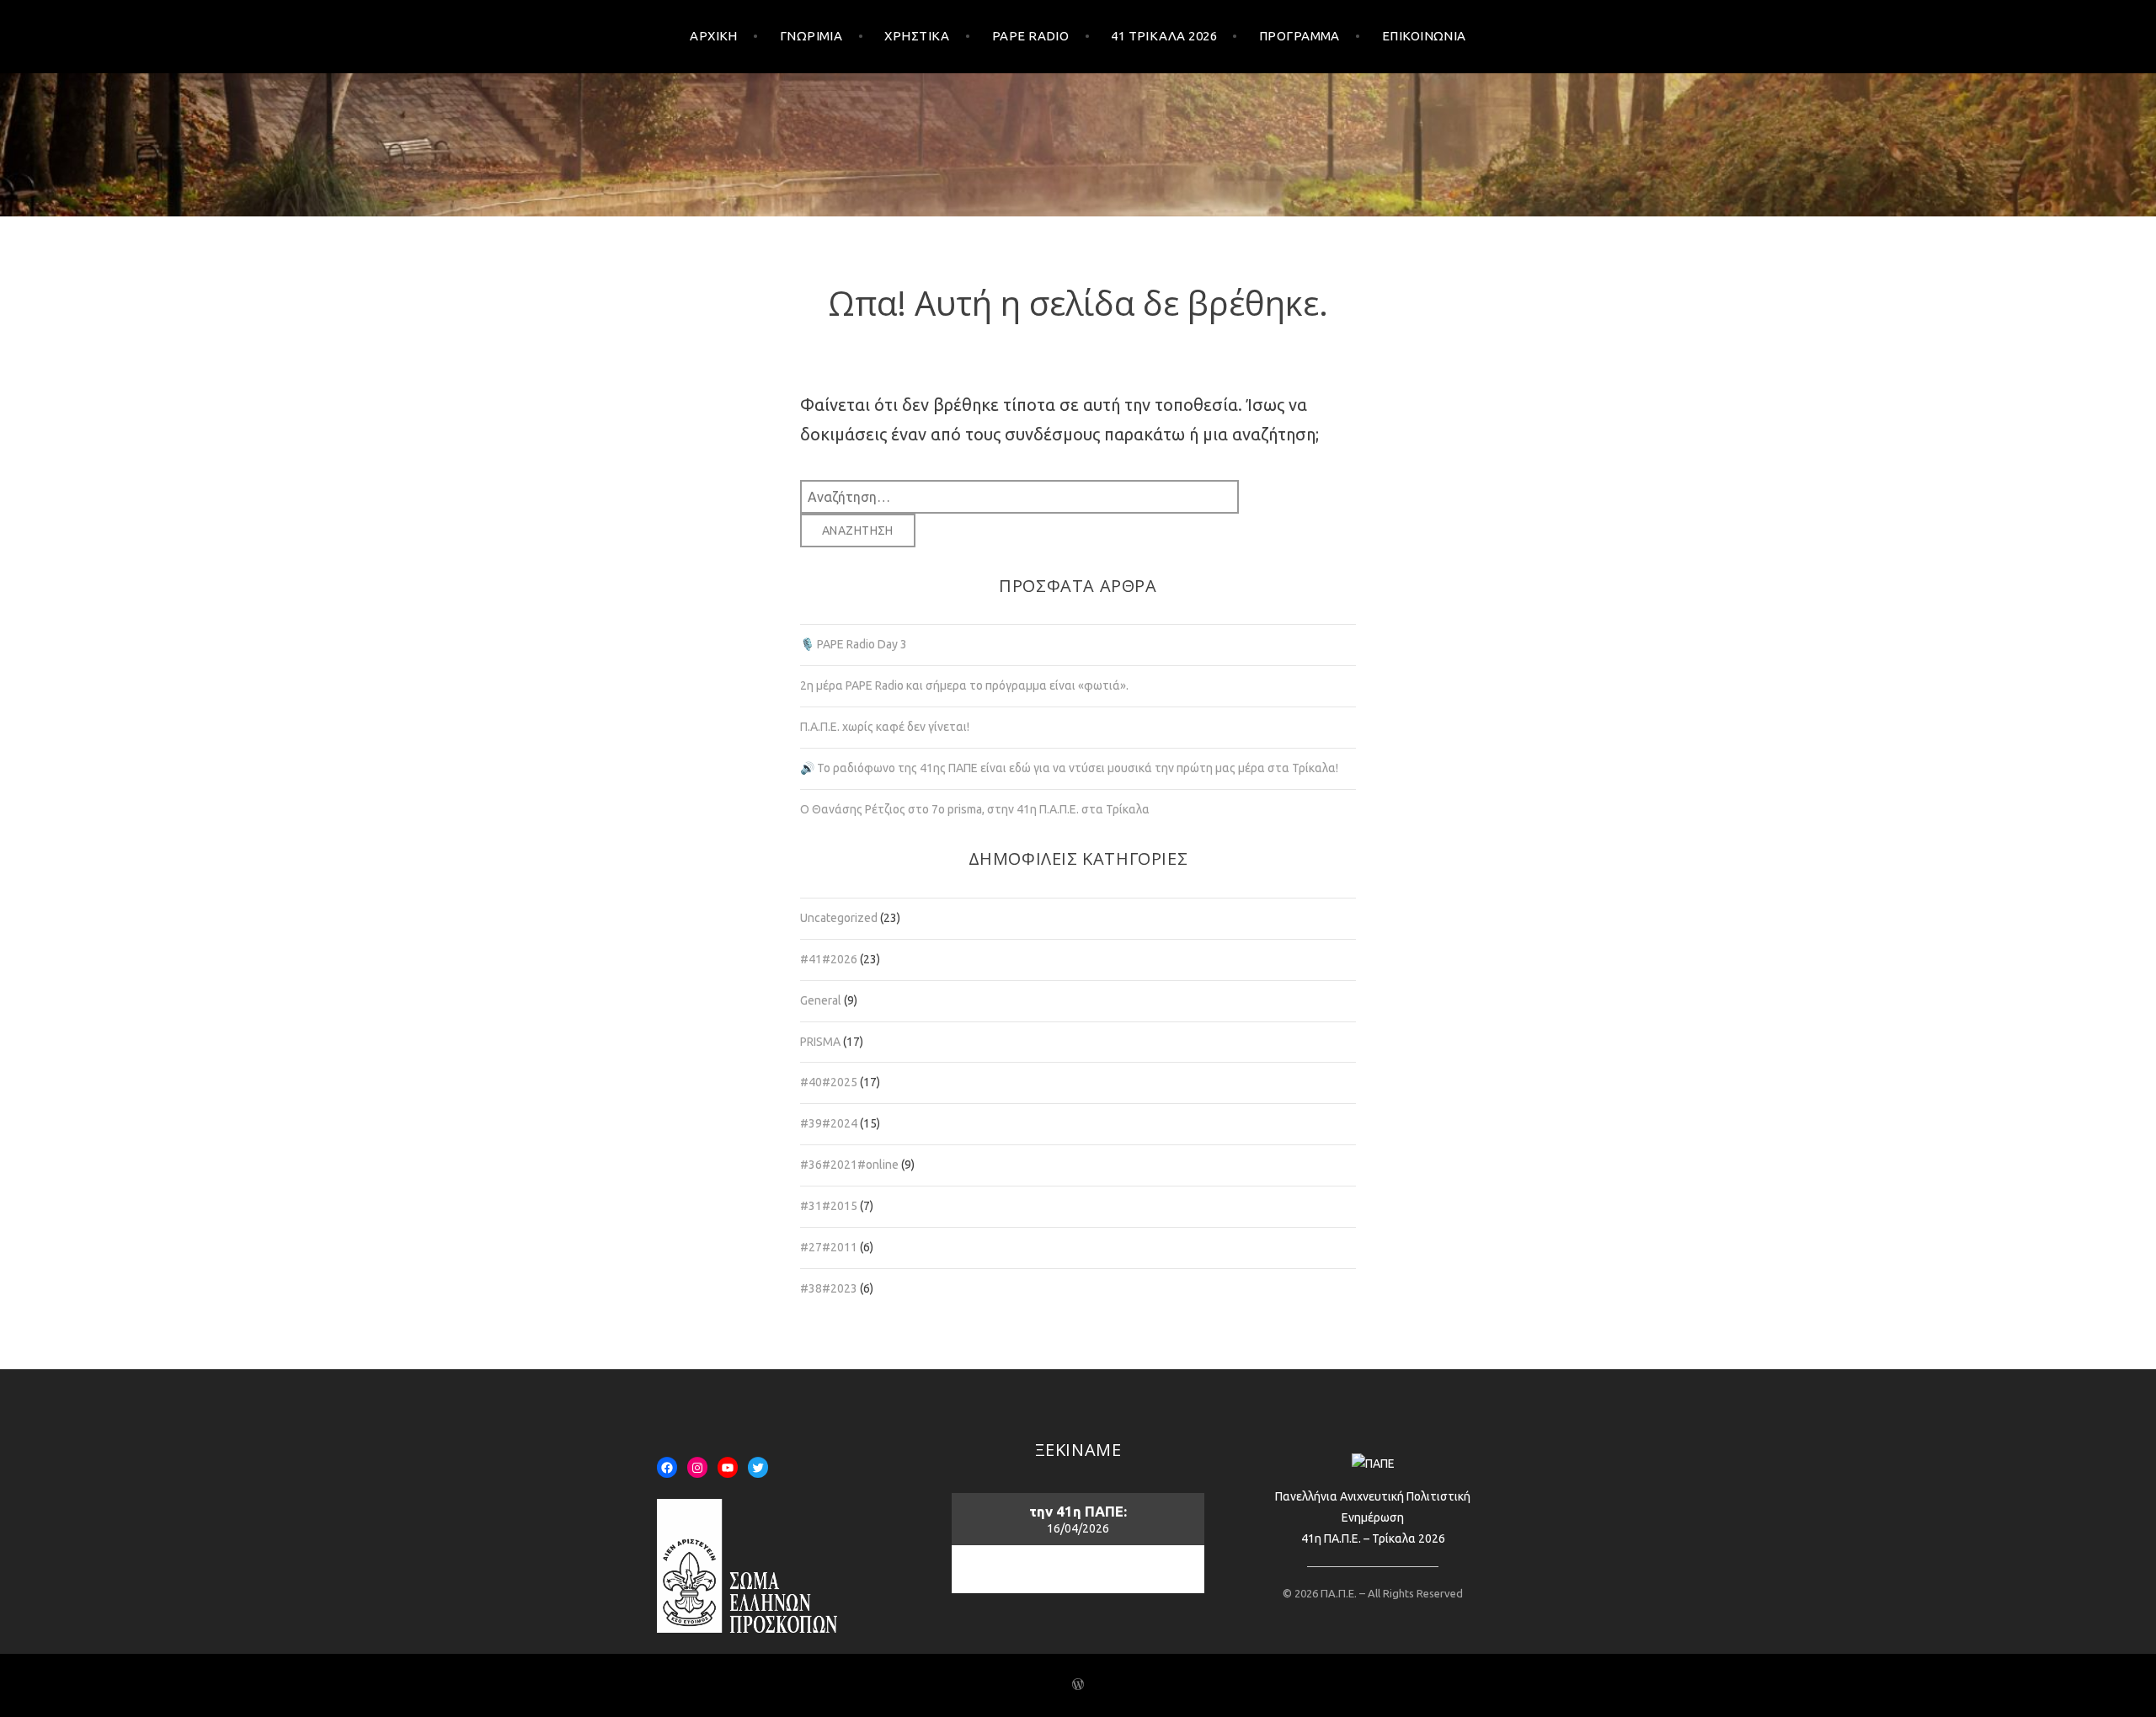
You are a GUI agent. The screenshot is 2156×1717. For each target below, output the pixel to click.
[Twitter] (758, 1468)
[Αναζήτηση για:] (1019, 496)
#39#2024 (829, 1123)
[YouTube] (728, 1468)
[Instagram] (697, 1468)
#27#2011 (829, 1247)
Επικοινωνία (1424, 36)
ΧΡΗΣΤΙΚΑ (917, 36)
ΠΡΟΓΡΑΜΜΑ (1299, 36)
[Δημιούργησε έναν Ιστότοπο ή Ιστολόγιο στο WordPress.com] (1078, 1685)
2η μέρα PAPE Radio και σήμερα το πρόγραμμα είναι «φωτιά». (964, 685)
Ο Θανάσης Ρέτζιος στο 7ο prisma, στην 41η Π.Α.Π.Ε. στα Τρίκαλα (975, 809)
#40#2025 (829, 1082)
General (821, 1000)
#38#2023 (829, 1288)
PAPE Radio (1031, 36)
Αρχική (714, 36)
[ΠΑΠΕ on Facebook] (667, 1468)
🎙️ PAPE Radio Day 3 (854, 644)
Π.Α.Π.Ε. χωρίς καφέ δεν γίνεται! (885, 727)
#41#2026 (829, 959)
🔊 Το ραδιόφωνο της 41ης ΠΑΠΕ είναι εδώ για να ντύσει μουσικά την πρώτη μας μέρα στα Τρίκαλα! (1069, 768)
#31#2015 (829, 1206)
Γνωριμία (811, 36)
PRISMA (820, 1042)
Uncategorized (839, 918)
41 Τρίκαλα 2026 (1164, 36)
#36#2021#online (849, 1165)
